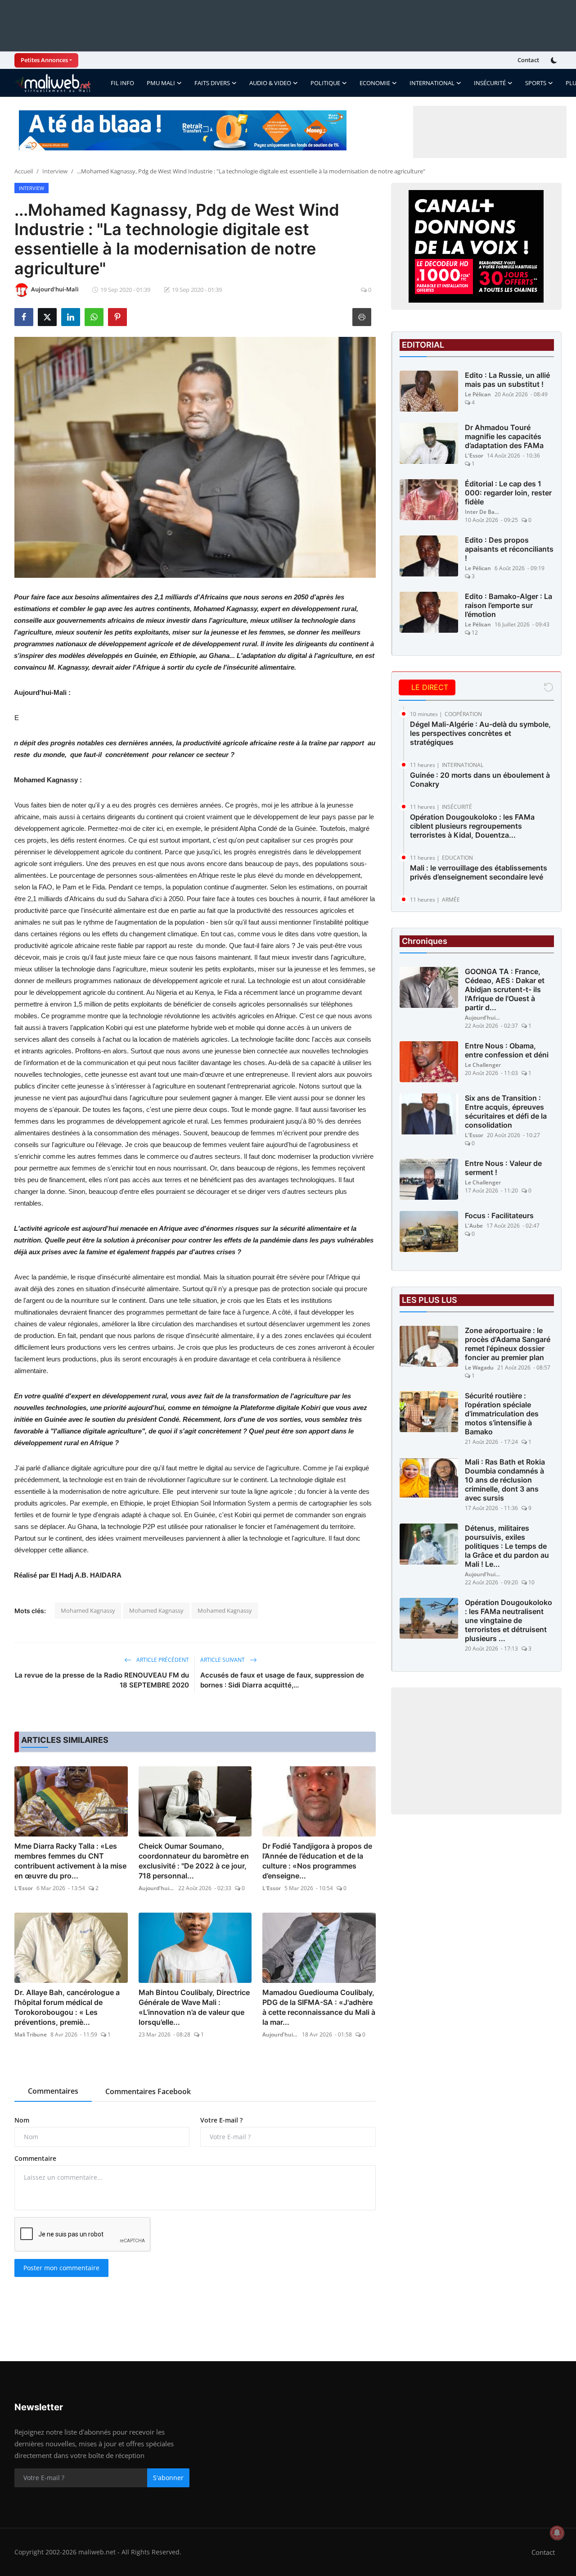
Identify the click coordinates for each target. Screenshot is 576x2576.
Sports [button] (536, 83)
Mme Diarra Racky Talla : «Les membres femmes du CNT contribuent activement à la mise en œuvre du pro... (70, 1861)
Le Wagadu (479, 1367)
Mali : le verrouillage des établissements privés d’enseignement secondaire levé (479, 872)
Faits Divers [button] (212, 83)
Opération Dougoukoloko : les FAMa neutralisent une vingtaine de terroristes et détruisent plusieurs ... (508, 1620)
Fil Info (122, 83)
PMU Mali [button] (161, 83)
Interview (55, 171)
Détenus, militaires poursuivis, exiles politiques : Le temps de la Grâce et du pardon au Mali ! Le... (507, 1546)
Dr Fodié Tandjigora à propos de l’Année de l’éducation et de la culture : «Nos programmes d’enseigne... (317, 1861)
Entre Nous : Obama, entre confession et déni (507, 1050)
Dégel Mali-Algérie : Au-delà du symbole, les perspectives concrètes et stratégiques (480, 733)
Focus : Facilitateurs (499, 1215)
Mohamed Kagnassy (88, 1610)
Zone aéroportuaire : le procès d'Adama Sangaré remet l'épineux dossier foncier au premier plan (508, 1344)
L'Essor (24, 1888)
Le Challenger (483, 1065)
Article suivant (223, 1660)
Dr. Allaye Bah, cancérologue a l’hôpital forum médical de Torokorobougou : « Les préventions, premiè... (67, 2007)
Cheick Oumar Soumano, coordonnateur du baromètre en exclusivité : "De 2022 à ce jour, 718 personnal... (194, 1861)
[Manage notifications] (557, 2533)
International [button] (432, 83)
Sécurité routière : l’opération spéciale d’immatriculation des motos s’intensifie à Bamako (502, 1414)
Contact (528, 60)
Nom (22, 2120)
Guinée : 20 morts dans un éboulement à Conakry (480, 780)
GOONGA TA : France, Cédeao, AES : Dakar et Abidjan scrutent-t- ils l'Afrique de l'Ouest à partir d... (505, 989)
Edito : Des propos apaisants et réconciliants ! (509, 549)
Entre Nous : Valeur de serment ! (503, 1168)
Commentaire (35, 2158)
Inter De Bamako (483, 512)
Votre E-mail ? (221, 2120)
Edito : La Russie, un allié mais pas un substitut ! (507, 380)
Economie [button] (375, 83)
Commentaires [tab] (53, 2091)
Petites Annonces (44, 60)
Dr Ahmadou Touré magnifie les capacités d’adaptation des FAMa (504, 436)
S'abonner (168, 2478)
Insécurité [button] (490, 83)
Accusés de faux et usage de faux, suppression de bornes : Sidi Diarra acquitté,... (282, 1680)
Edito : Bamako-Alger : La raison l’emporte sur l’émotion (508, 605)
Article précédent (162, 1660)
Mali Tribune (31, 2034)
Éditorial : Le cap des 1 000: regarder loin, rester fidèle (508, 493)
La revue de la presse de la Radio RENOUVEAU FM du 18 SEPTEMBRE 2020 (102, 1680)
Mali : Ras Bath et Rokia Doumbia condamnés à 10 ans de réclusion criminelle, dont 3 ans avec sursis (505, 1480)
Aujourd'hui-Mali (157, 1888)
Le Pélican (478, 394)
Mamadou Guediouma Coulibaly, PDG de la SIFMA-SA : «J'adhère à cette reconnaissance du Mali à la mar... (319, 2007)
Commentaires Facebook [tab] (148, 2091)
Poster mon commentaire (61, 2268)
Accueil (24, 171)
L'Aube (474, 1226)
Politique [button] (325, 83)
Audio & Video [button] (270, 83)
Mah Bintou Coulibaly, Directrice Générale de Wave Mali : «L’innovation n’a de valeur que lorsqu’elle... (194, 2007)
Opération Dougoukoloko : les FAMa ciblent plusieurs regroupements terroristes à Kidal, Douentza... (472, 826)
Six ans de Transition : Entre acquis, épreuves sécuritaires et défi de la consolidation (506, 1111)
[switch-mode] (555, 60)
